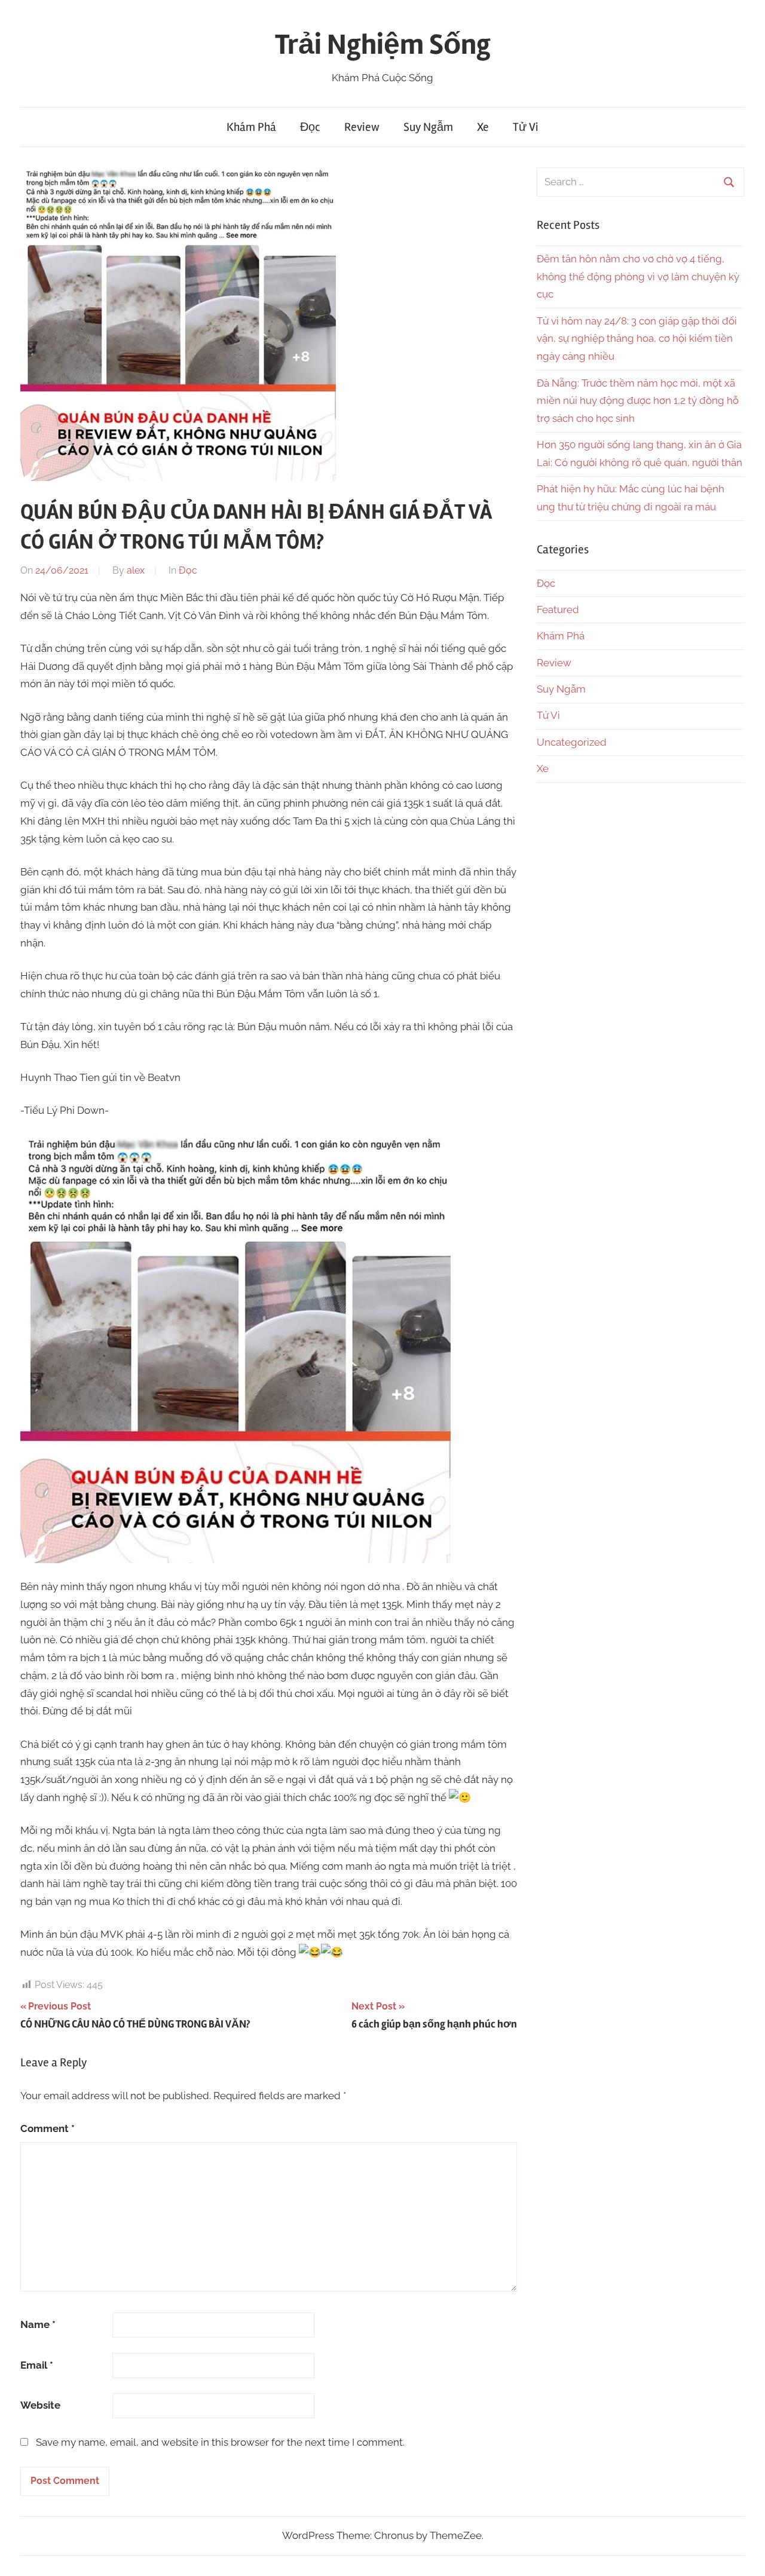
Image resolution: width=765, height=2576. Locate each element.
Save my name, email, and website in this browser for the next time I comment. (220, 2442)
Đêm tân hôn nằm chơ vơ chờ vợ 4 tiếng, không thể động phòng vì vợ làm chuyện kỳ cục (638, 277)
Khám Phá (251, 127)
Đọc (310, 127)
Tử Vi (526, 127)
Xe (483, 127)
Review (362, 127)
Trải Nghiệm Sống (383, 45)
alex (136, 570)
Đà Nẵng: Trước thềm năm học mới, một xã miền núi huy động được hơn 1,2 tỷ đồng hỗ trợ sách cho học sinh (638, 401)
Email (37, 2365)
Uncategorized (572, 742)
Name (38, 2324)
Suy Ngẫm (428, 127)
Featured (558, 609)
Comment (48, 2128)
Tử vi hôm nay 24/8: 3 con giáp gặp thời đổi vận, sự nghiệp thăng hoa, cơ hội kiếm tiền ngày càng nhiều (637, 339)
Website (40, 2405)
